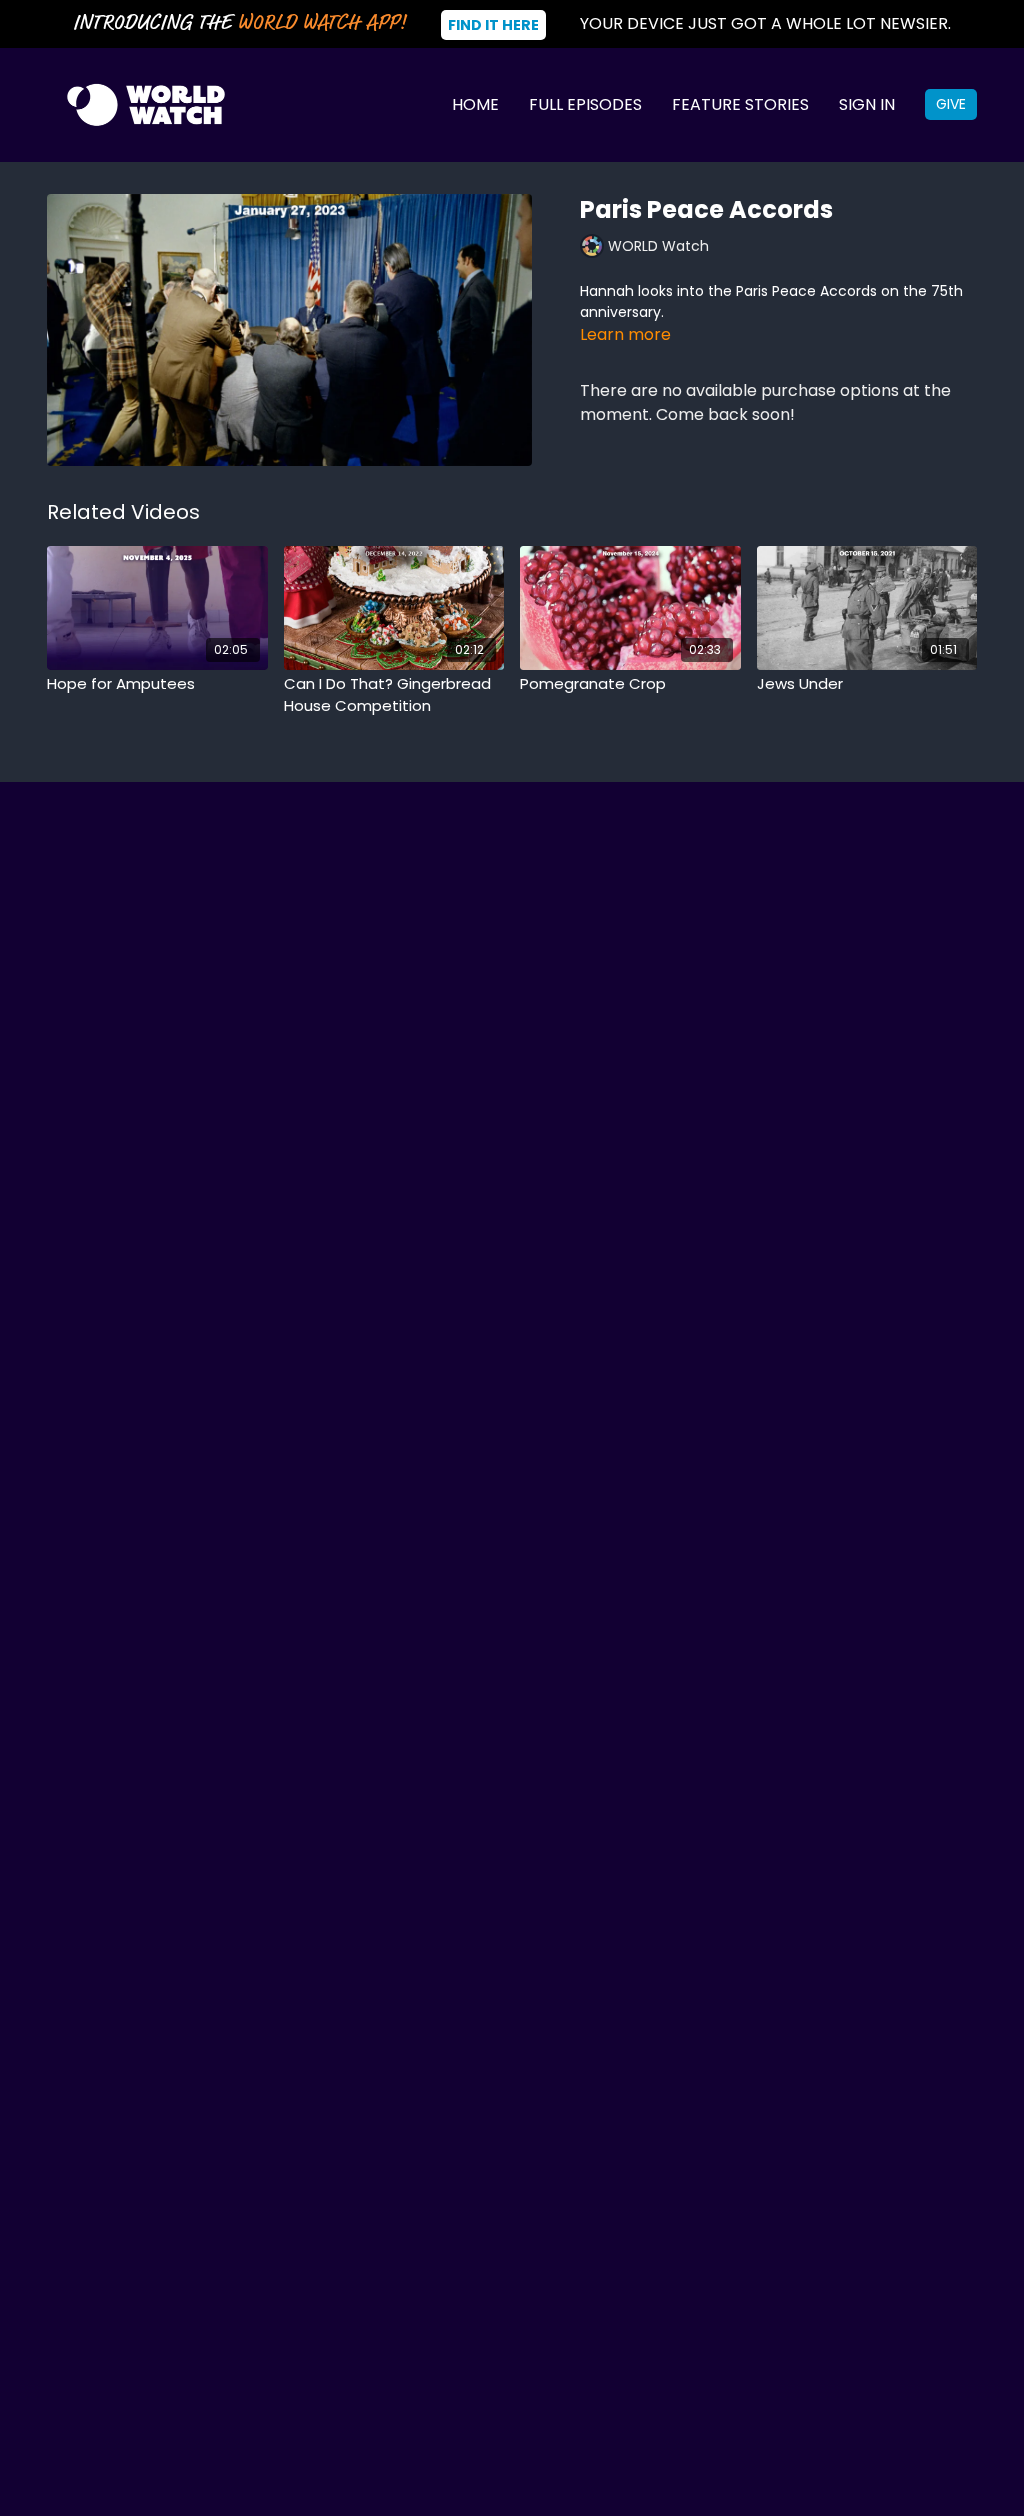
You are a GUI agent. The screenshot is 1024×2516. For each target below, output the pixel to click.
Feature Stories (740, 104)
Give (951, 104)
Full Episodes (585, 104)
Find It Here (493, 25)
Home (475, 104)
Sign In (867, 104)
